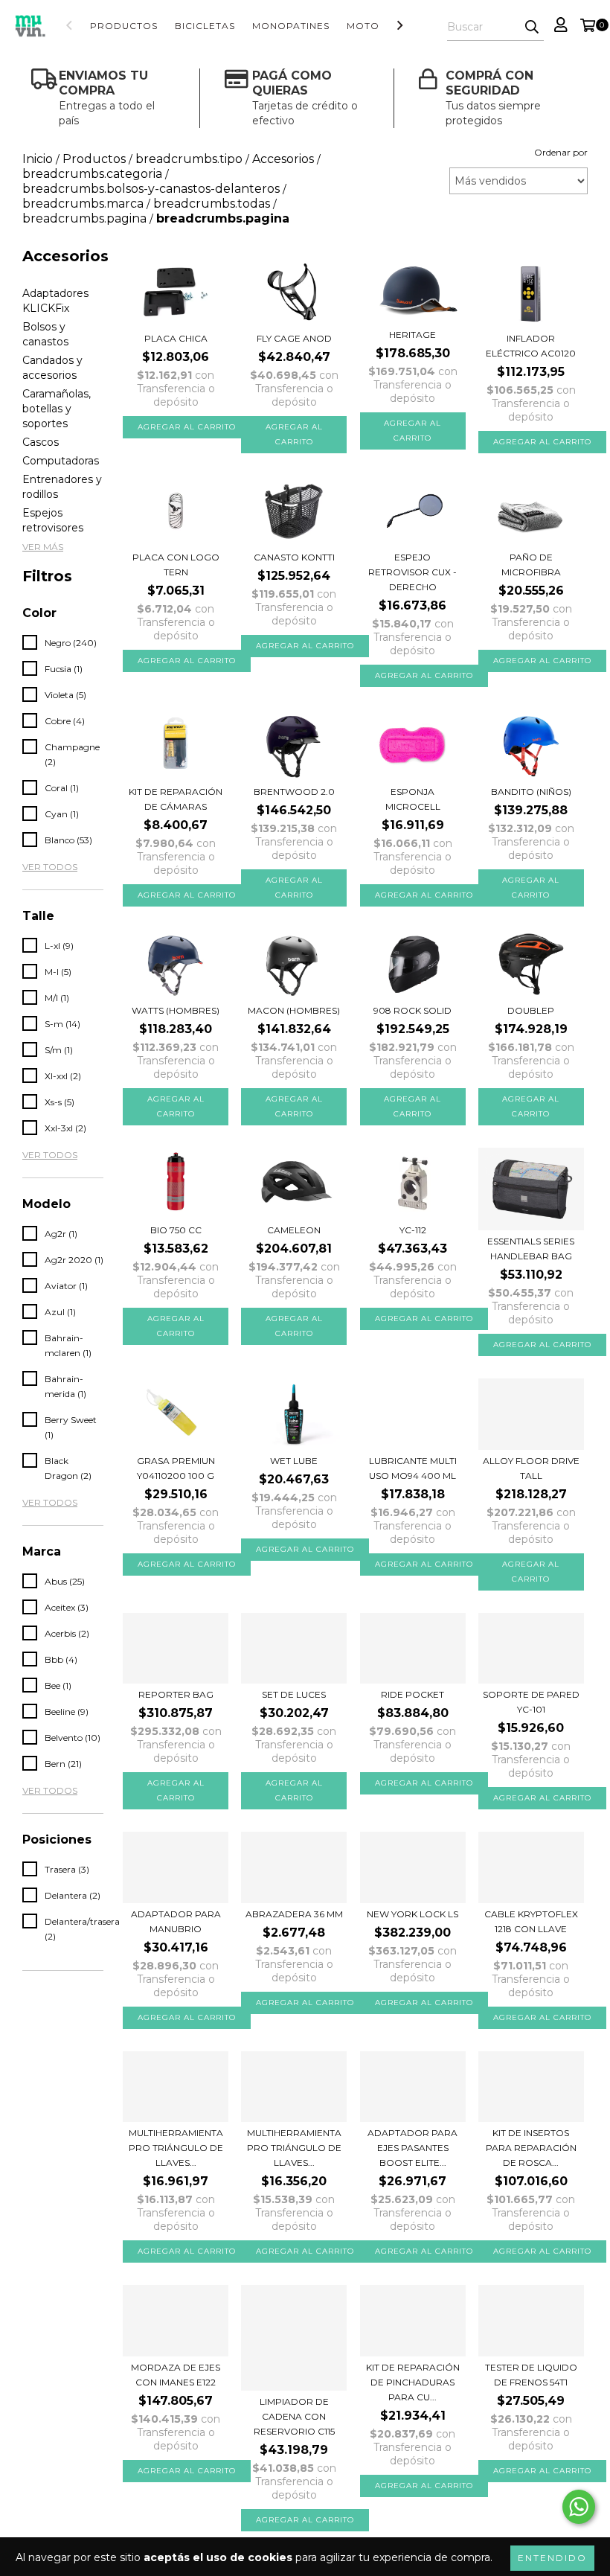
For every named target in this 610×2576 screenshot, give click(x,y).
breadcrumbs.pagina (84, 218)
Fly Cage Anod (294, 338)
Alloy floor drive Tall (531, 1468)
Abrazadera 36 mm (294, 1914)
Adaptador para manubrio (176, 1921)
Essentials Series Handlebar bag (531, 1249)
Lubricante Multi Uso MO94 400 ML (413, 1468)
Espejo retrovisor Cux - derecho (412, 572)
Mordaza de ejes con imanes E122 (176, 2375)
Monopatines (291, 26)
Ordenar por (561, 152)
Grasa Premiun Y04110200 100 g (176, 1468)
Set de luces (294, 1694)
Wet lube (294, 1461)
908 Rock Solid (412, 1010)
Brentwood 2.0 (294, 792)
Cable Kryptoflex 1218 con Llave (531, 1921)
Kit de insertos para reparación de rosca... (531, 2148)
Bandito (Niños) (531, 792)
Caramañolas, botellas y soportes (57, 409)
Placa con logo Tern (176, 565)
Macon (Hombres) (294, 1010)
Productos (124, 26)
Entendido (552, 2558)
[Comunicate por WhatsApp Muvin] (579, 2507)
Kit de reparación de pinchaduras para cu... (413, 2382)
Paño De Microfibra (531, 565)
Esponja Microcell (413, 799)
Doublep (531, 1010)
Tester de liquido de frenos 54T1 (531, 2375)
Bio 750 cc (176, 1230)
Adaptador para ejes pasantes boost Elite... (412, 2148)
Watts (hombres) (176, 1010)
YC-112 (413, 1230)
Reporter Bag (176, 1694)
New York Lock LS (412, 1914)
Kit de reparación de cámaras (176, 799)
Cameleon (294, 1230)
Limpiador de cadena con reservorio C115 (294, 2416)
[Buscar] (532, 28)
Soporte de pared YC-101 (531, 1702)
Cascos (41, 442)
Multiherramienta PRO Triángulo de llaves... (176, 2148)
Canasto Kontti (294, 557)
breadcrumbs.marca (83, 204)
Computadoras (61, 461)
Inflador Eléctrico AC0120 (531, 346)
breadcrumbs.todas (212, 204)
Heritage (412, 335)
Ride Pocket (412, 1694)
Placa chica (176, 338)
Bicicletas (205, 26)
